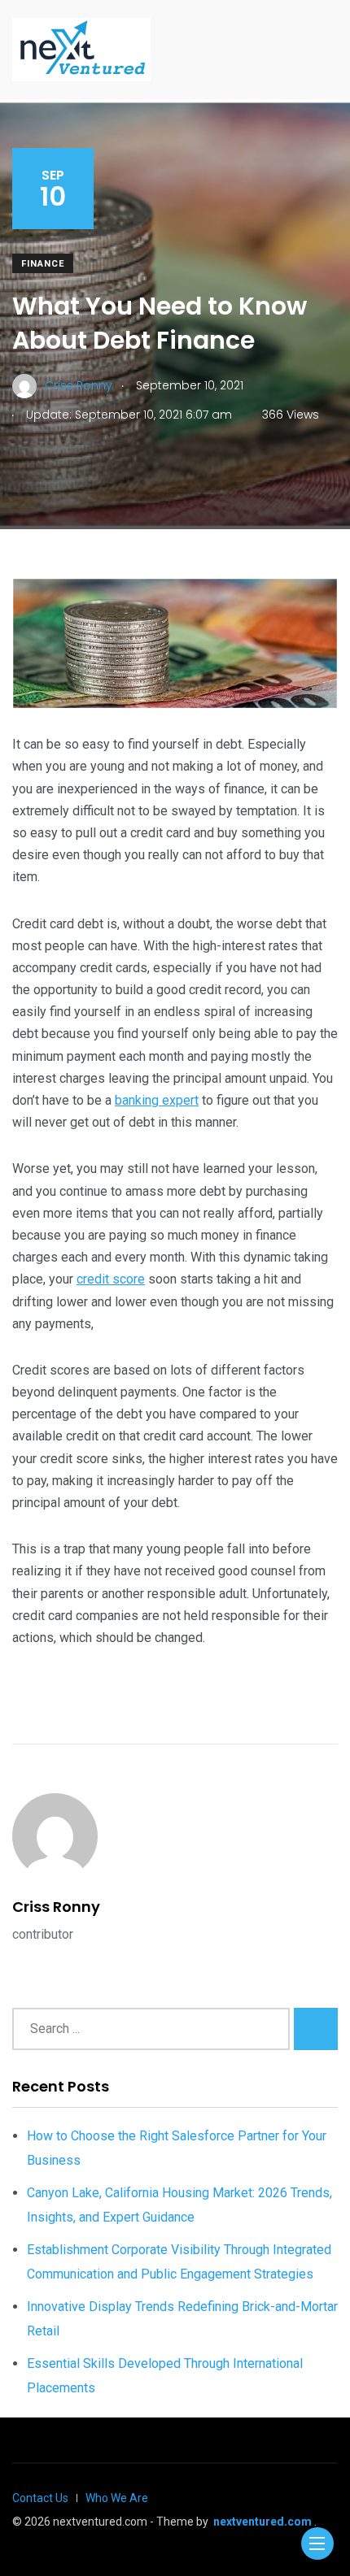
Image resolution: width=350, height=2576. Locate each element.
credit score (111, 1279)
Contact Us (40, 2498)
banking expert (157, 1100)
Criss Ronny (56, 1907)
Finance (43, 264)
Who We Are (117, 2498)
